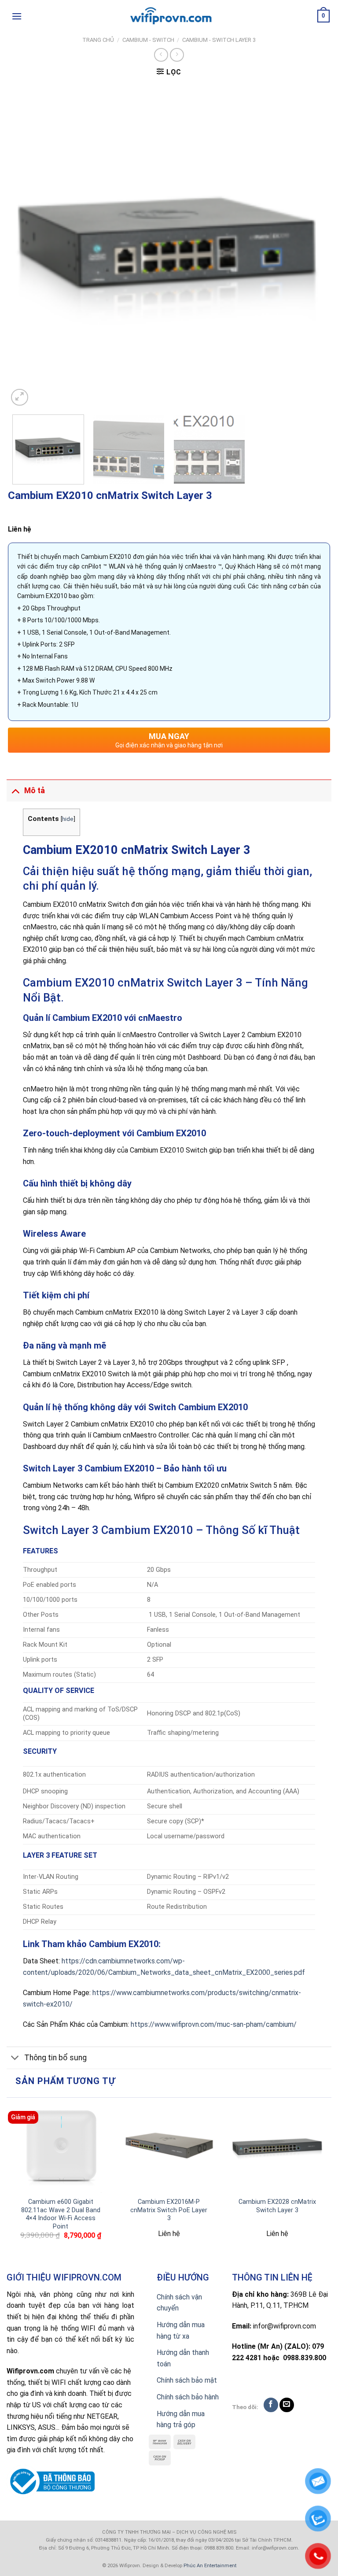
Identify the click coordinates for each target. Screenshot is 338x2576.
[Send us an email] (287, 2405)
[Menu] (17, 16)
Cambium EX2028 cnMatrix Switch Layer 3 (277, 2206)
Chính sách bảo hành (188, 2397)
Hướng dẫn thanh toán (183, 2358)
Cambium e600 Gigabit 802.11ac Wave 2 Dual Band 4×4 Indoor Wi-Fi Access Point (61, 2214)
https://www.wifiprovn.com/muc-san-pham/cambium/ (214, 2024)
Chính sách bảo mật (187, 2380)
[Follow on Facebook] (271, 2405)
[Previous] (26, 247)
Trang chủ (98, 40)
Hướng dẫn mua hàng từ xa (181, 2330)
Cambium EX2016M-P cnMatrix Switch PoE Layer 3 (169, 2210)
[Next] (312, 247)
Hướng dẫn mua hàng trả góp (181, 2419)
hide (68, 819)
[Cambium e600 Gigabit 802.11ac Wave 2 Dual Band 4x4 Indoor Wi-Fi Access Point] (61, 2147)
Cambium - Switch (148, 40)
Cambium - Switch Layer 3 (219, 40)
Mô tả (35, 791)
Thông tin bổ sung (55, 2058)
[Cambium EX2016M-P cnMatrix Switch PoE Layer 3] (169, 2147)
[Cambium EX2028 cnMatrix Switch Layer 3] (277, 2147)
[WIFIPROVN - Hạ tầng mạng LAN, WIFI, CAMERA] (169, 16)
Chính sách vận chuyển (179, 2303)
